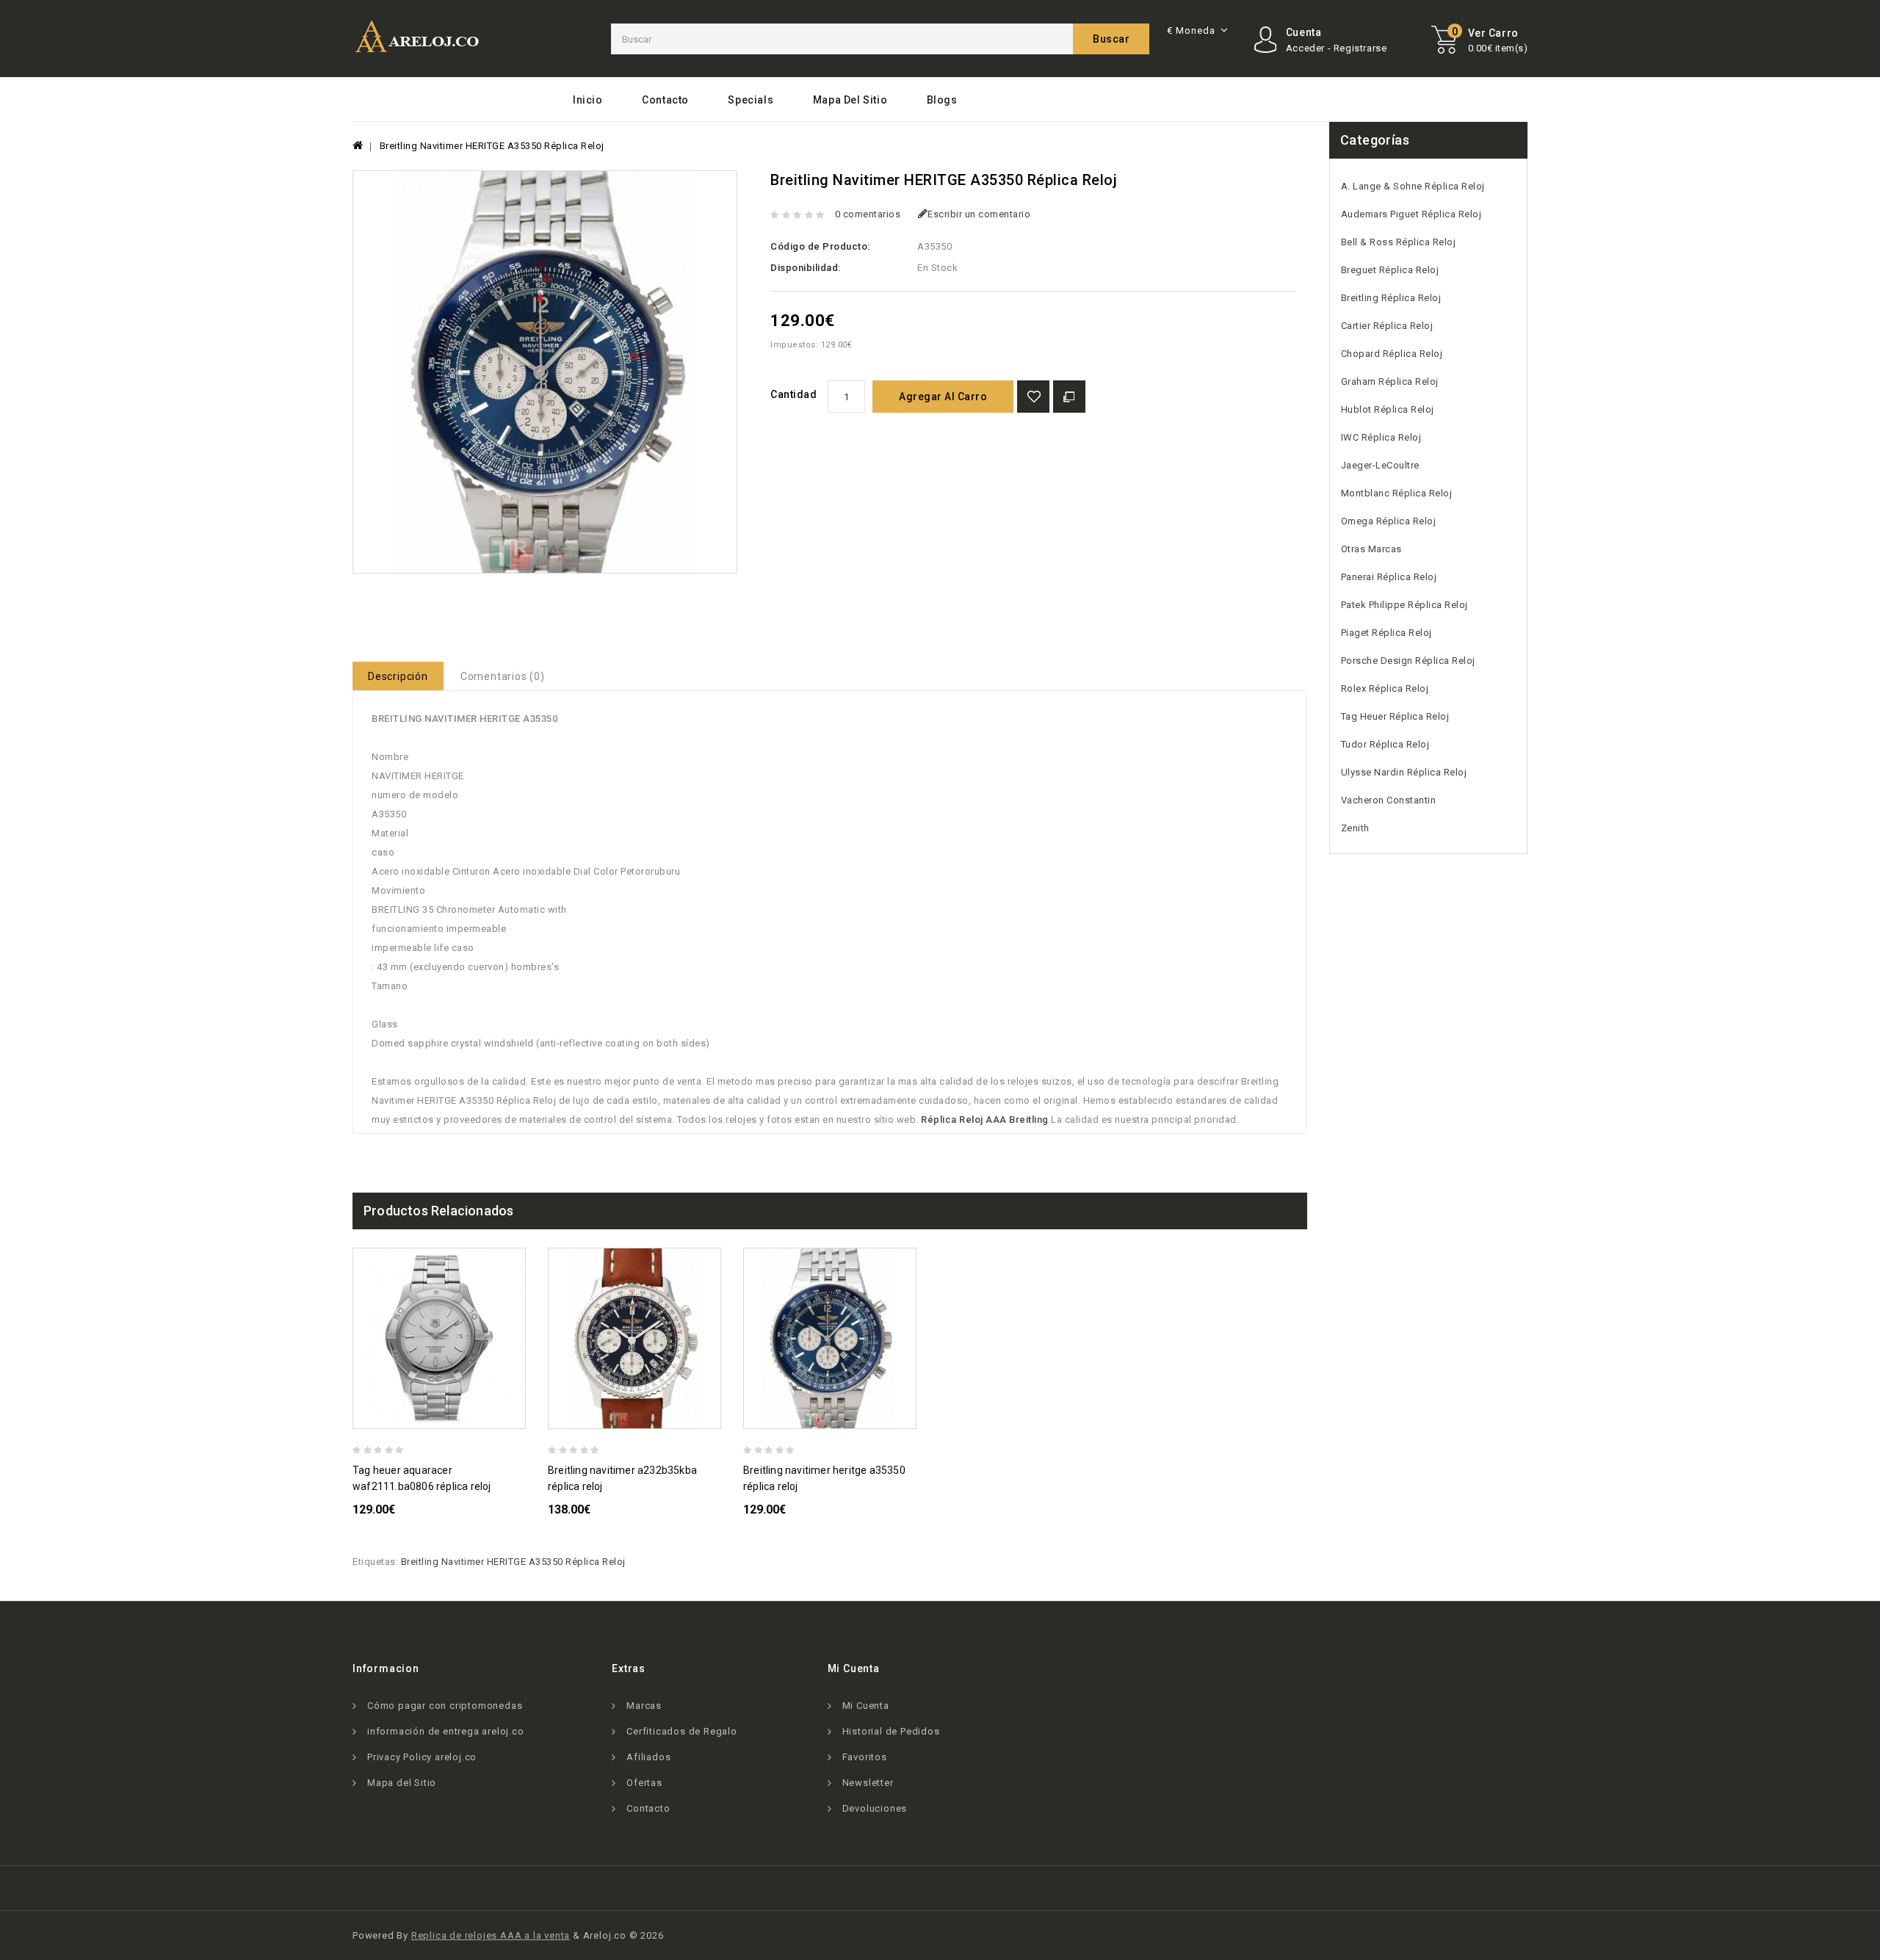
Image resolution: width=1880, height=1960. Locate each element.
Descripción (398, 676)
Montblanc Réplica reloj (1397, 493)
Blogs (942, 100)
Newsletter (868, 1783)
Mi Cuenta (866, 1706)
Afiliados (648, 1757)
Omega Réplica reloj (1389, 521)
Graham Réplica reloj (1390, 381)
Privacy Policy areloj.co (422, 1757)
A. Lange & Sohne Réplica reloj (1413, 186)
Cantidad (793, 394)
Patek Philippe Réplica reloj (1404, 605)
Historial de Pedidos (891, 1731)
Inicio (588, 100)
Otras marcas (1371, 549)
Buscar (1111, 39)
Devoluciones (875, 1808)
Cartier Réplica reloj (1387, 326)
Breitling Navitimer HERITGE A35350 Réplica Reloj (492, 146)
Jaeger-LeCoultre (1380, 465)
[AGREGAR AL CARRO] (520, 1415)
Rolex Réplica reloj (1385, 688)
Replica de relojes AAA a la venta (491, 1935)
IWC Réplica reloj (1381, 437)
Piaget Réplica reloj (1386, 633)
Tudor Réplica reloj (1385, 744)
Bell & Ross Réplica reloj (1399, 242)
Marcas (644, 1706)
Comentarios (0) (503, 676)
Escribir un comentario (979, 214)
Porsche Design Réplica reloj (1408, 661)
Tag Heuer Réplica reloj (1395, 716)
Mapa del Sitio (850, 100)
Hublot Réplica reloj (1388, 409)
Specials (751, 100)
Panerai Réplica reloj (1389, 577)
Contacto (665, 100)
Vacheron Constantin (1389, 800)
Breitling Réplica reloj (1391, 298)
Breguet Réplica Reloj (1390, 270)
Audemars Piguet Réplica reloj (1411, 214)
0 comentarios (868, 214)
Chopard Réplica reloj (1392, 354)
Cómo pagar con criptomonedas (445, 1706)
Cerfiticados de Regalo (682, 1731)
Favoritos (865, 1757)
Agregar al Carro (943, 397)
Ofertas (644, 1783)
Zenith (1355, 828)
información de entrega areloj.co (446, 1731)
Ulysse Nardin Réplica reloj (1404, 772)
